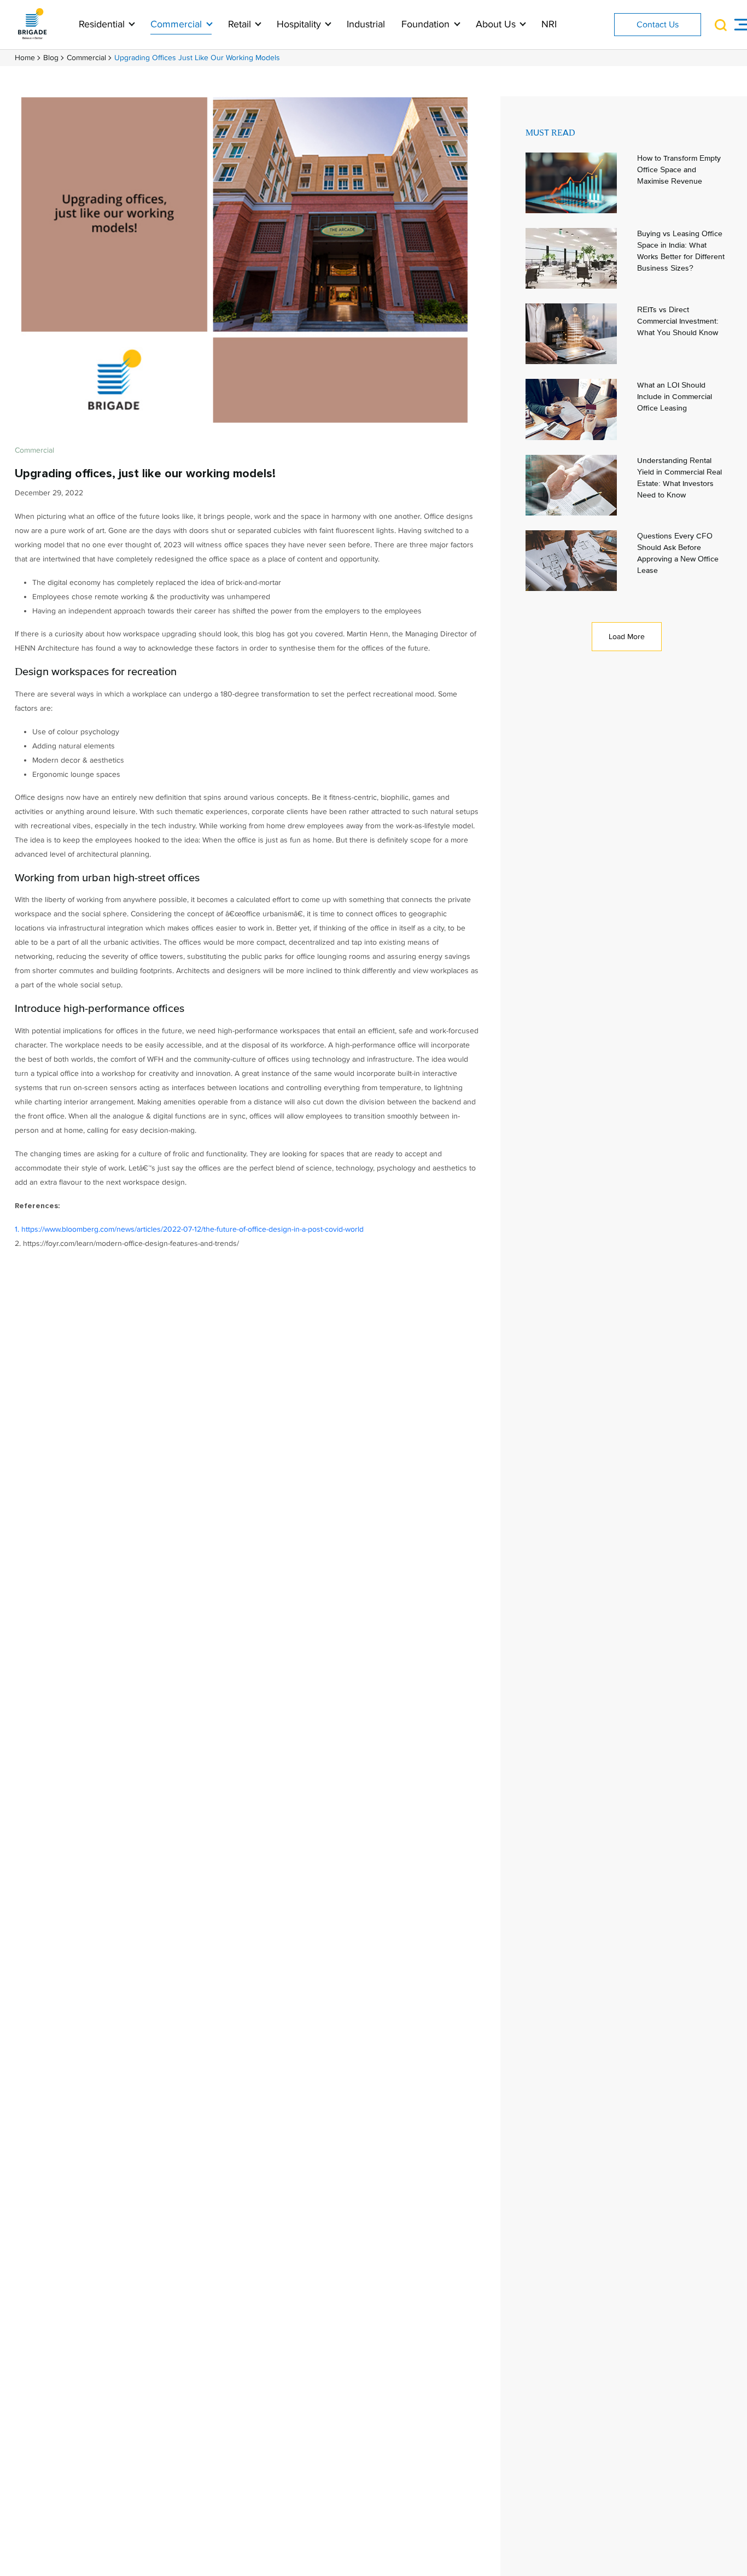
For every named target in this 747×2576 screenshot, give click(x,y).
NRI (549, 24)
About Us (497, 24)
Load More (627, 637)
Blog (51, 58)
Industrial (366, 24)
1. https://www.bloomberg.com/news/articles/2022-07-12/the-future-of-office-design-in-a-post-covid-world (189, 1229)
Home (25, 58)
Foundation (427, 24)
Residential (103, 24)
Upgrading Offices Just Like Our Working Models (197, 58)
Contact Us (658, 25)
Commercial (177, 24)
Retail (241, 24)
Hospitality (300, 24)
